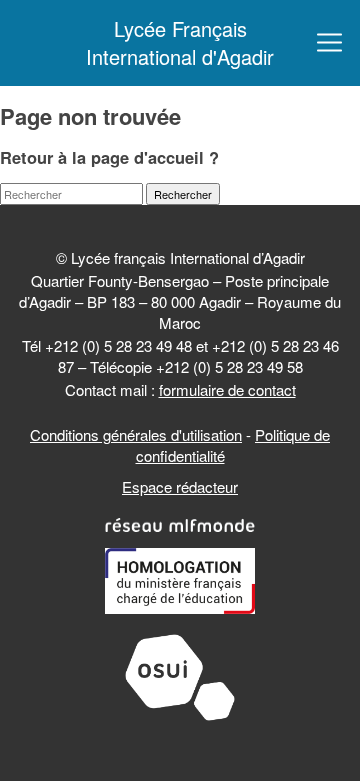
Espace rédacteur (180, 486)
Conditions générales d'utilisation (136, 434)
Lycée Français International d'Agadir (180, 43)
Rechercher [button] (183, 194)
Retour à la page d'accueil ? (109, 157)
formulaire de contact (227, 389)
